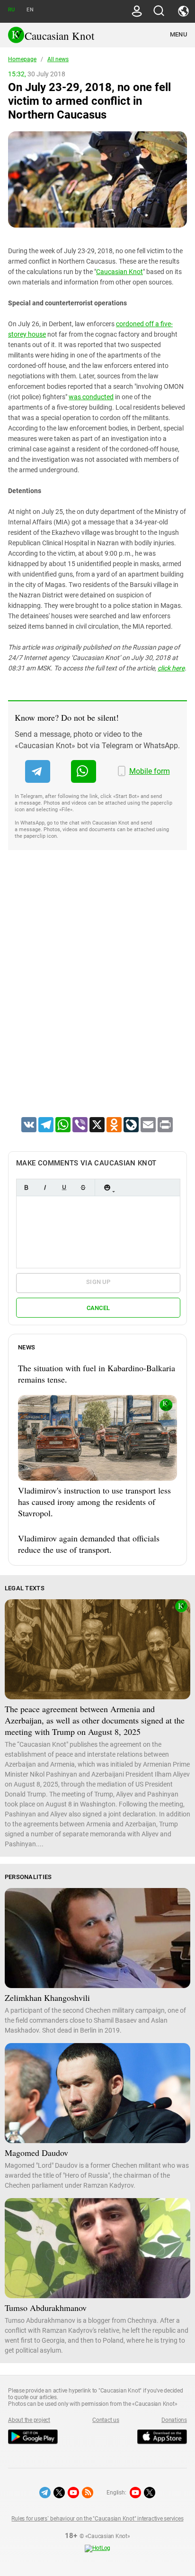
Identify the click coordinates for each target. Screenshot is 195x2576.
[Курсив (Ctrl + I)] (45, 1187)
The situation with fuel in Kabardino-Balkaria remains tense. (97, 1374)
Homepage (22, 59)
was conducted (91, 397)
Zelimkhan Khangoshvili (47, 1998)
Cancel (98, 1308)
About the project (29, 2420)
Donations (174, 2420)
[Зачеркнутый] (83, 1187)
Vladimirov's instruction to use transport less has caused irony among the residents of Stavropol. (94, 1502)
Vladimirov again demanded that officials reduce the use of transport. (89, 1544)
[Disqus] (97, 996)
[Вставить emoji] (107, 1187)
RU (11, 10)
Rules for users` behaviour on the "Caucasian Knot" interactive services (97, 2519)
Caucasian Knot (120, 272)
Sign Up (98, 1282)
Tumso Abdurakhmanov (46, 2308)
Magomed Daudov (36, 2153)
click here (171, 668)
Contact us (106, 2420)
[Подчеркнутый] (64, 1187)
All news (58, 59)
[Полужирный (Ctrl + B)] (26, 1187)
